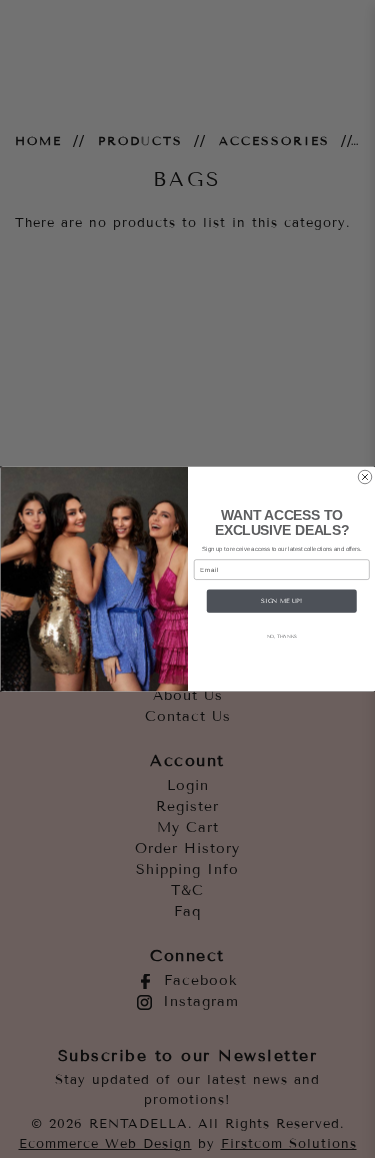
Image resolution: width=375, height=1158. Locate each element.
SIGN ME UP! (281, 600)
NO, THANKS (281, 636)
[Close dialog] (365, 477)
